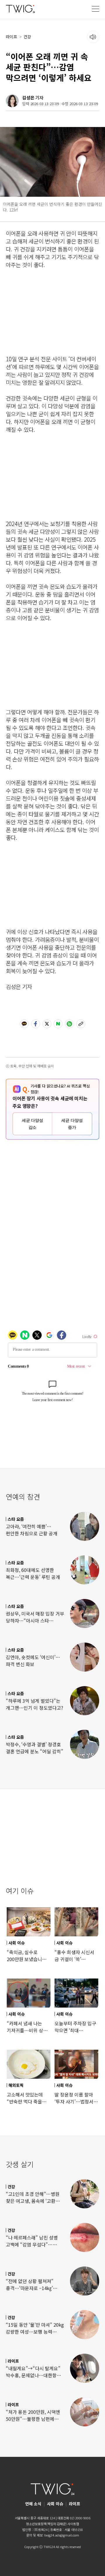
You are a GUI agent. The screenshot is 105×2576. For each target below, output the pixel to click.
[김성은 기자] (12, 101)
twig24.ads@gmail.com (62, 2535)
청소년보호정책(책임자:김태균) (46, 2524)
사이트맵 (73, 2524)
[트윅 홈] (20, 9)
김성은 (28, 98)
